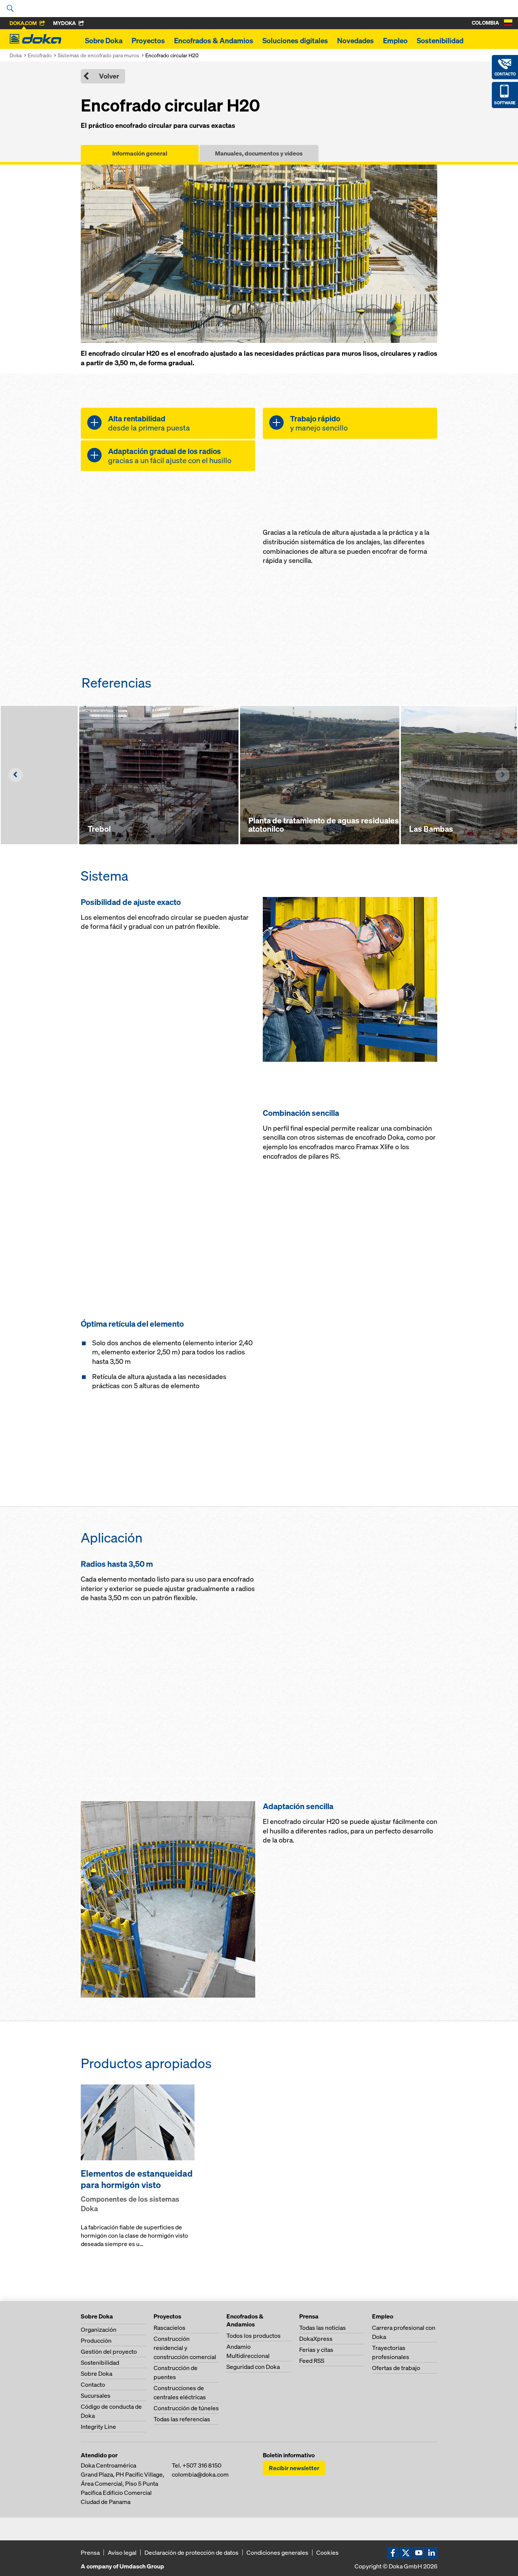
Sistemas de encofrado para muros (98, 55)
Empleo (395, 41)
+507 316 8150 (202, 2465)
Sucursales (96, 2395)
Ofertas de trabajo (396, 2368)
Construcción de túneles (186, 2408)
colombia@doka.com (200, 2474)
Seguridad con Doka (253, 2367)
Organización (99, 2329)
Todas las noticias (323, 2328)
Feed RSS (312, 2361)
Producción (96, 2340)
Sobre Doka (104, 41)
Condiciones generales (277, 2552)
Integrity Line (98, 2427)
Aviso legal (122, 2552)
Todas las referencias (182, 2419)
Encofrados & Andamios (214, 41)
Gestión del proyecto (109, 2351)
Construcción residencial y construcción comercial (185, 2348)
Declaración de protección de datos (192, 2552)
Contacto (93, 2384)
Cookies (327, 2552)
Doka (16, 55)
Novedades (356, 41)
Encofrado (40, 55)
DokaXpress (316, 2339)
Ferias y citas (316, 2350)
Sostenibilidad (440, 41)
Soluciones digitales (295, 41)
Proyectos (148, 41)
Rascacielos (170, 2328)
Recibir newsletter (294, 2468)
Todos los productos (254, 2336)
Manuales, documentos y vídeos (259, 153)
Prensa (90, 2552)
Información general (140, 153)
